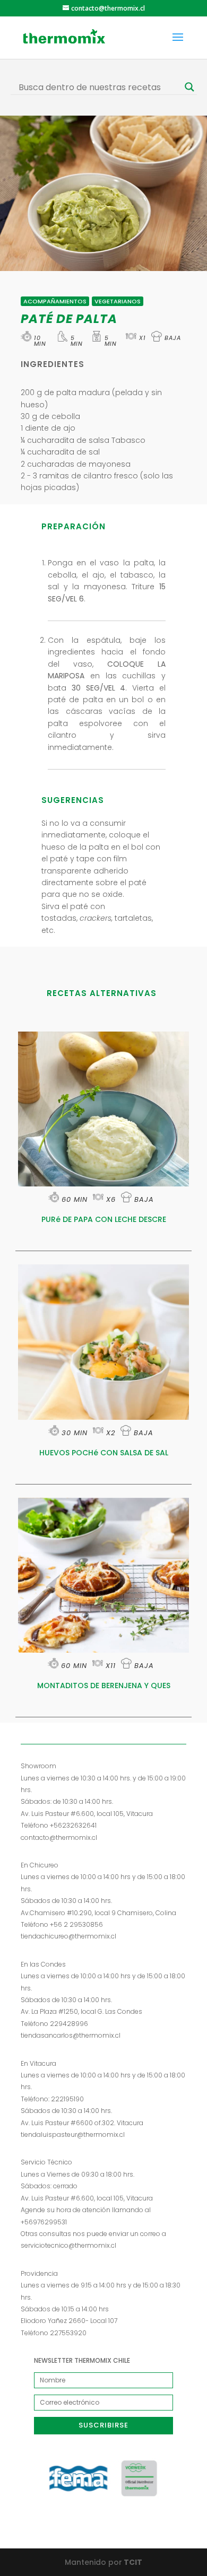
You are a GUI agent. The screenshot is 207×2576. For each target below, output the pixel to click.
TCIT (132, 2562)
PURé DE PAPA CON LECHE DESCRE (104, 1219)
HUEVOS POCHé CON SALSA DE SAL (104, 1453)
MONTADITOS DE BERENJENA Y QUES (104, 1686)
